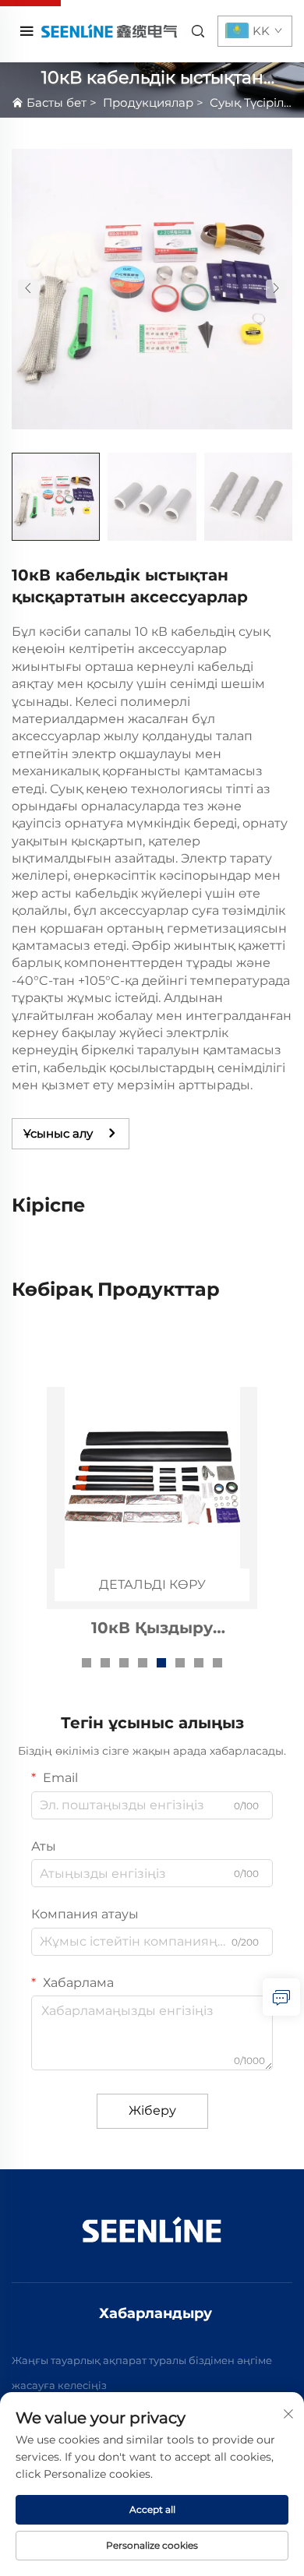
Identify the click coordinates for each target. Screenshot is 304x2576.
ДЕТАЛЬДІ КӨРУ (152, 1584)
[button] (28, 289)
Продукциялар (148, 102)
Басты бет (57, 102)
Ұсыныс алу (58, 1133)
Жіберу (152, 2110)
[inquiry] (281, 1997)
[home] (108, 31)
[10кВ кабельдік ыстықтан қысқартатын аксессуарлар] (152, 288)
